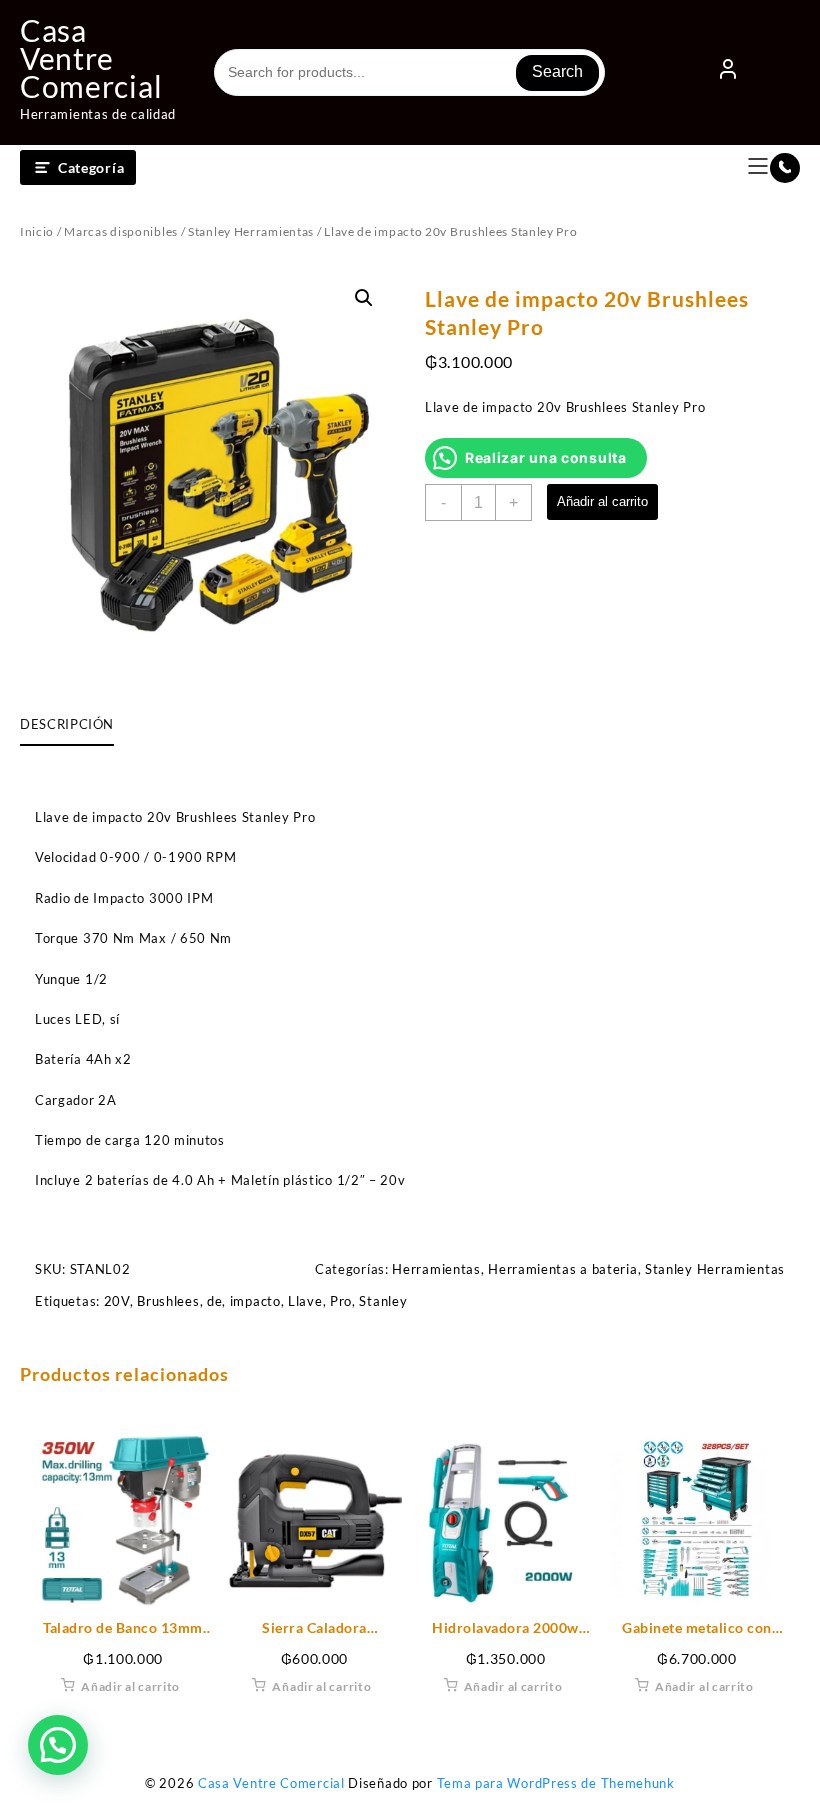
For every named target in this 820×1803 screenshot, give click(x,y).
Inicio (37, 231)
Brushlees (168, 1301)
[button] (364, 298)
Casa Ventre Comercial (91, 58)
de (214, 1301)
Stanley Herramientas (251, 231)
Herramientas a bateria (562, 1269)
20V (117, 1301)
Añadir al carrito (602, 501)
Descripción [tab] (67, 724)
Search (557, 71)
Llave (305, 1301)
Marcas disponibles (121, 231)
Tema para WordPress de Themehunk (556, 1783)
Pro (341, 1301)
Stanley (383, 1301)
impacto (255, 1301)
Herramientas (436, 1269)
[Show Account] (728, 73)
